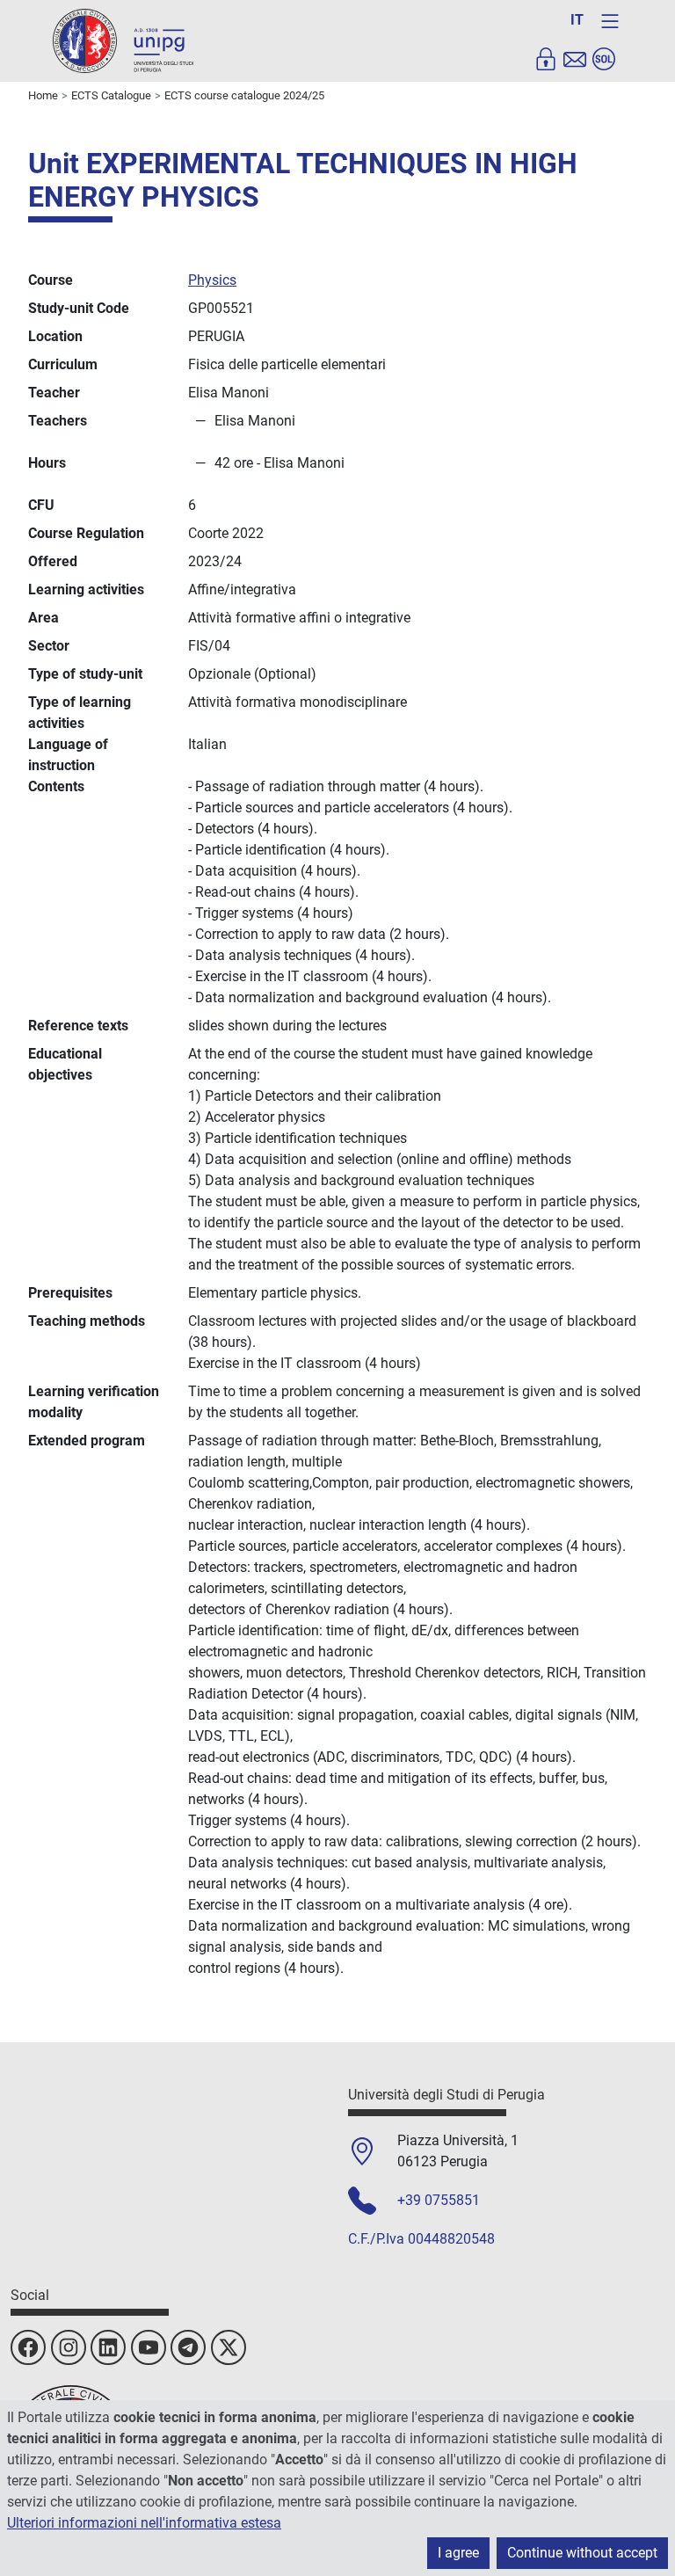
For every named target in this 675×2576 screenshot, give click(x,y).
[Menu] (610, 21)
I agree (458, 2553)
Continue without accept (582, 2553)
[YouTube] (149, 2347)
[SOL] (604, 59)
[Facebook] (28, 2347)
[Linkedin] (108, 2347)
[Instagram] (69, 2347)
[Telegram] (188, 2347)
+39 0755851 (439, 2200)
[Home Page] (123, 40)
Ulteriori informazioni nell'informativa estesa (144, 2523)
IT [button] (577, 20)
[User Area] (546, 59)
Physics (212, 280)
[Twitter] (229, 2347)
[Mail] (575, 59)
